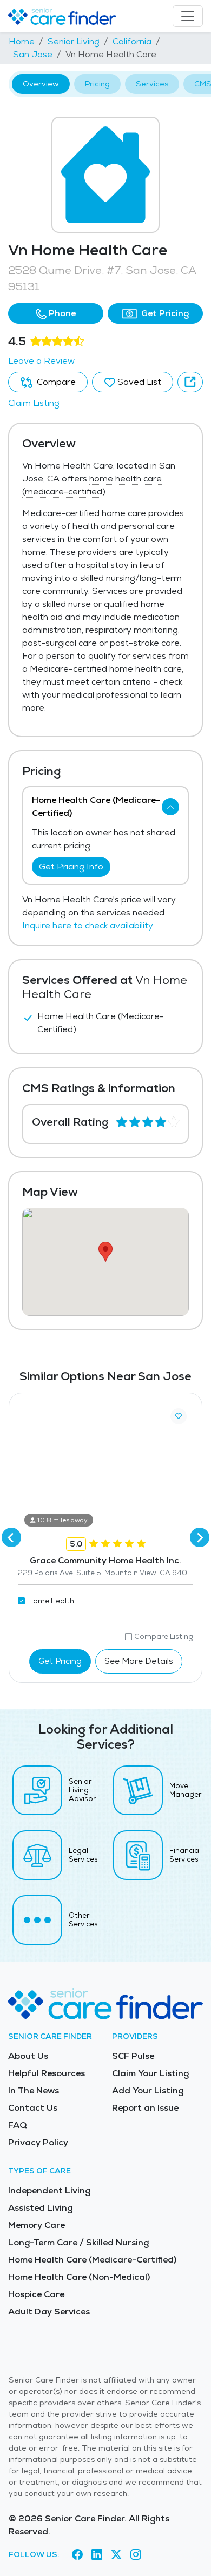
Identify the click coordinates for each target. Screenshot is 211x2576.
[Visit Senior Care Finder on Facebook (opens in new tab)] (77, 2555)
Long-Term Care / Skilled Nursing (78, 2242)
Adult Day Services (49, 2311)
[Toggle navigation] (188, 16)
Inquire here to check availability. (88, 925)
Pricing (97, 84)
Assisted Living (40, 2208)
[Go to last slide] (11, 1537)
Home (22, 41)
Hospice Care (36, 2294)
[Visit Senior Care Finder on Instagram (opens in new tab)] (136, 2555)
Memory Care (37, 2225)
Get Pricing (164, 313)
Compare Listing (164, 1637)
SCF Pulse (133, 2056)
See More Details (139, 1661)
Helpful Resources (47, 2073)
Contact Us (33, 2108)
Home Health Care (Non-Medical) (79, 2277)
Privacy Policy (38, 2142)
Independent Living (49, 2190)
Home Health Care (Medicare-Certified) (92, 2260)
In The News (34, 2090)
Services (152, 84)
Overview (41, 84)
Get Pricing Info (71, 867)
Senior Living (74, 41)
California (132, 41)
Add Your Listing (148, 2090)
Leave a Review (41, 361)
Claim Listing (34, 403)
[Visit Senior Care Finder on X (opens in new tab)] (116, 2555)
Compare (55, 382)
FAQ (18, 2125)
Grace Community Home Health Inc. (105, 1560)
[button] (56, 313)
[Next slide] (200, 1537)
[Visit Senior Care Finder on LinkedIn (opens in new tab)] (97, 2555)
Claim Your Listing (150, 2073)
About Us (28, 2056)
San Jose (33, 54)
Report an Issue (145, 2108)
